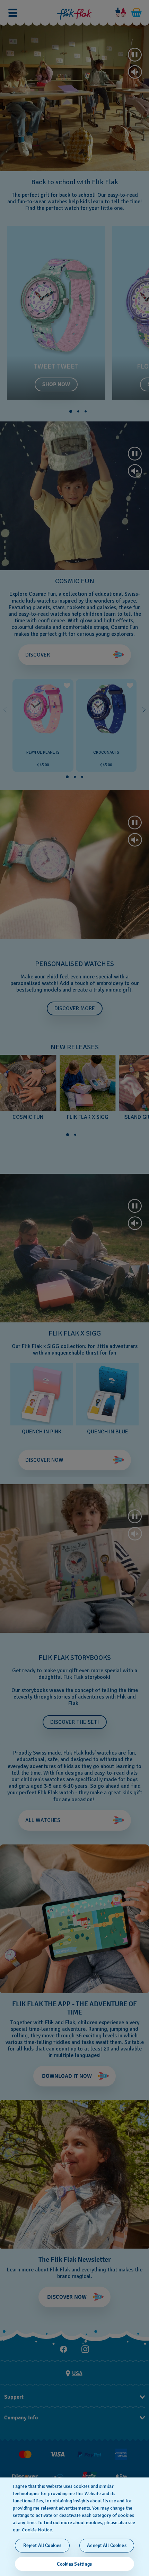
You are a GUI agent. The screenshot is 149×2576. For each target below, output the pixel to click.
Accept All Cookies (107, 2545)
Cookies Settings (74, 2564)
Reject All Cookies (42, 2545)
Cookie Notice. (37, 2530)
